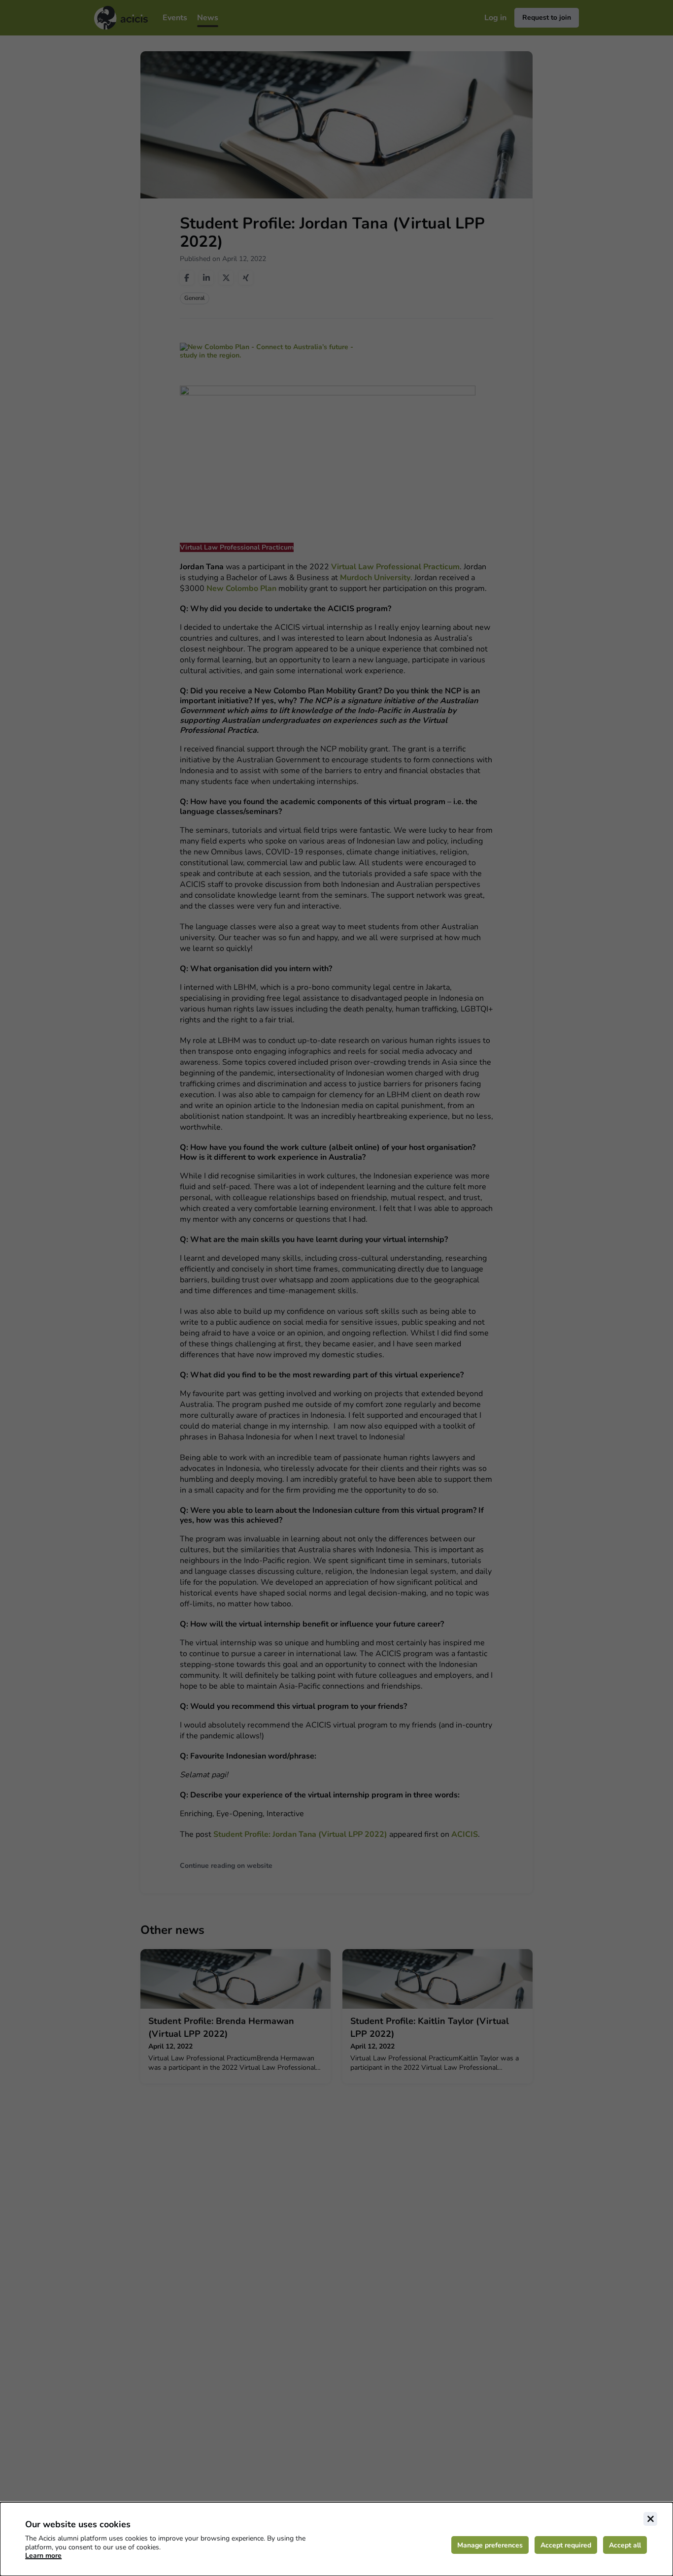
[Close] (650, 2519)
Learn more (43, 2556)
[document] (336, 2539)
